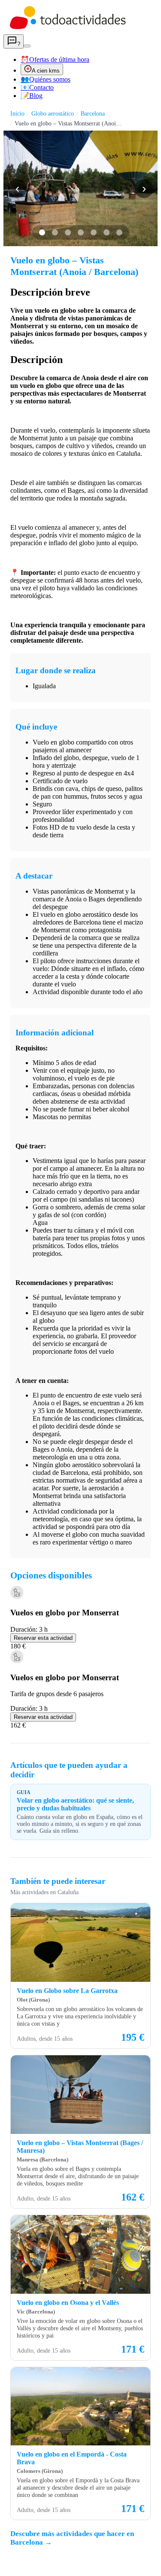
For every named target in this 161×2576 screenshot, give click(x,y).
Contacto (37, 87)
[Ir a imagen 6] (106, 232)
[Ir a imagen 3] (68, 232)
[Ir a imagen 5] (94, 232)
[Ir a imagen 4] (81, 232)
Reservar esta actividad (43, 1638)
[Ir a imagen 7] (119, 232)
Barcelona (93, 113)
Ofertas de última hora (55, 60)
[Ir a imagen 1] (42, 232)
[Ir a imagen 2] (55, 232)
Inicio (17, 113)
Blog (32, 96)
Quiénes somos (46, 79)
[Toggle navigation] (27, 46)
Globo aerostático (53, 113)
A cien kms (46, 71)
